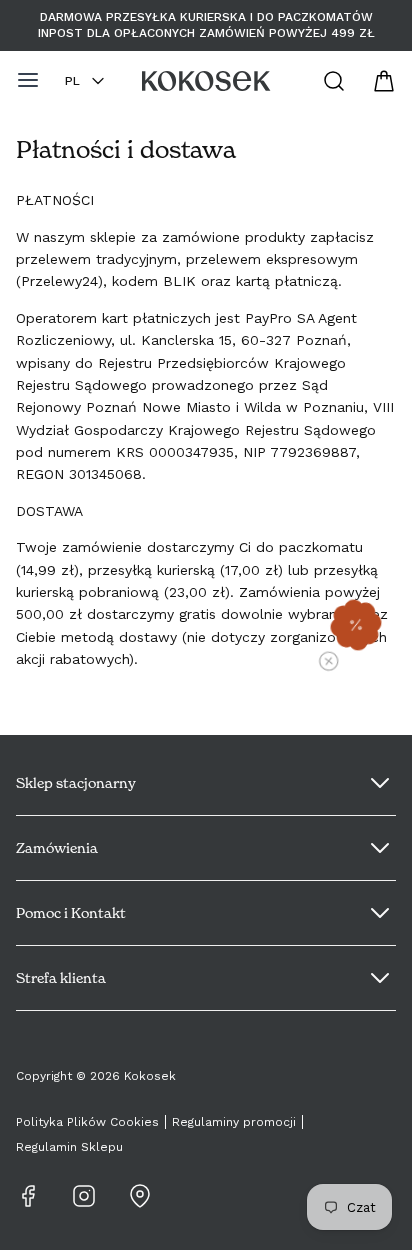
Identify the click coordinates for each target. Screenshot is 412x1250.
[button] (356, 625)
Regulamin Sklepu (69, 1147)
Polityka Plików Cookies (87, 1122)
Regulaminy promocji (234, 1122)
